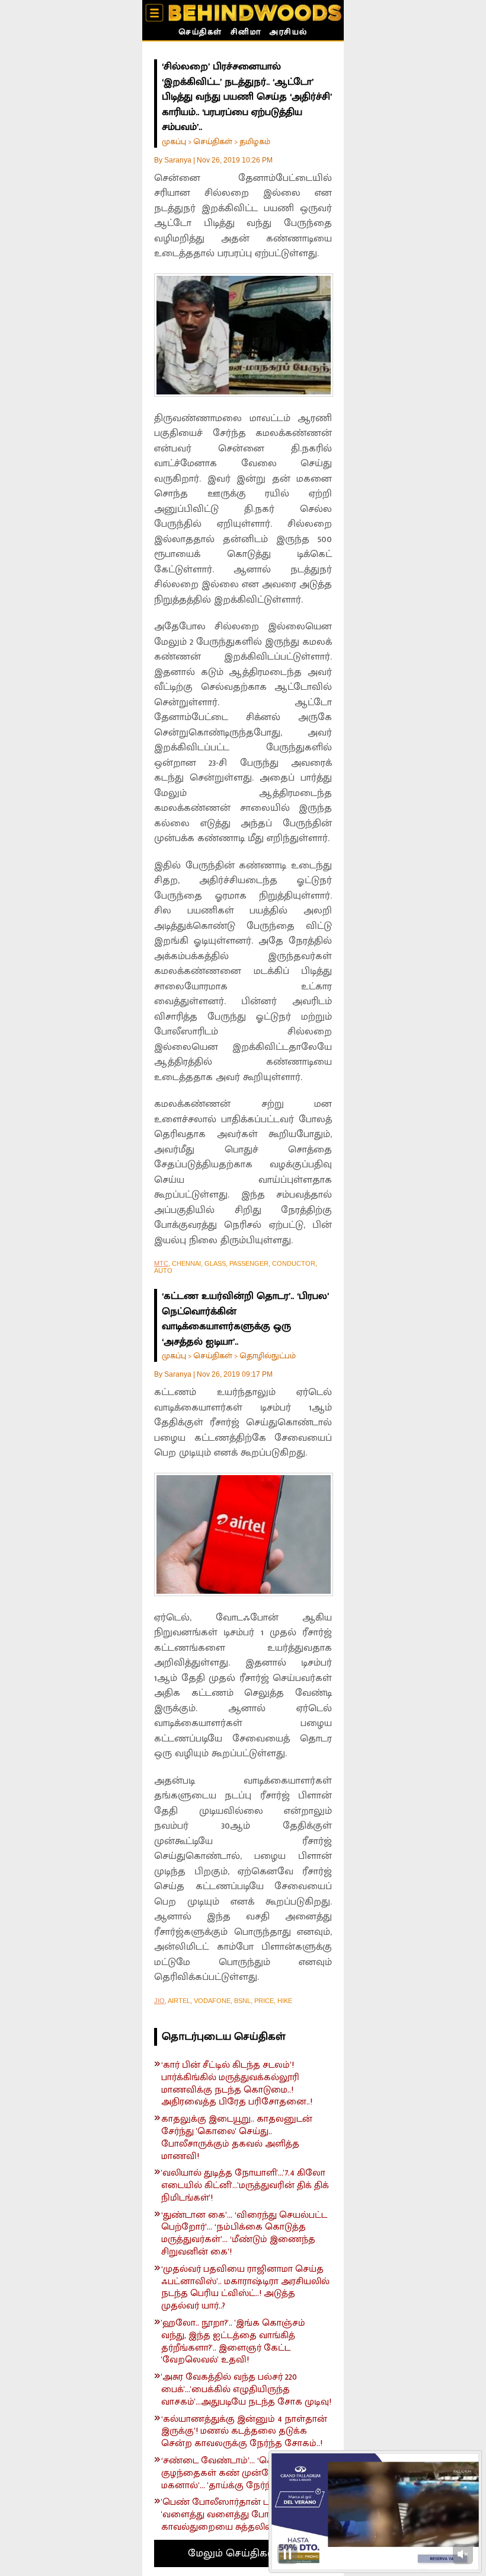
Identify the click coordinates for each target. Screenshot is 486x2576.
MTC (161, 1263)
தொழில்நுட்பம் (268, 1356)
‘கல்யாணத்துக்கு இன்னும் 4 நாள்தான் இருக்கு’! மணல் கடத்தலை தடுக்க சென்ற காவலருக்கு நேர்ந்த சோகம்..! (244, 2432)
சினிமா (246, 33)
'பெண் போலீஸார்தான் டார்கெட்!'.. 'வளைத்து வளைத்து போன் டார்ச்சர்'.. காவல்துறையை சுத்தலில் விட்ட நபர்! (241, 2515)
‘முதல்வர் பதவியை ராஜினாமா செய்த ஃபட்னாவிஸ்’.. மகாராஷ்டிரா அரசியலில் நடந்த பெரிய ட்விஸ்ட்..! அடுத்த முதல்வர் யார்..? (245, 2288)
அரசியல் (288, 33)
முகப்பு (174, 141)
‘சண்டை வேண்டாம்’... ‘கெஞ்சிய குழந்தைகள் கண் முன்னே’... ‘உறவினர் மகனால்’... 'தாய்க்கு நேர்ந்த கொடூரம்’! (246, 2473)
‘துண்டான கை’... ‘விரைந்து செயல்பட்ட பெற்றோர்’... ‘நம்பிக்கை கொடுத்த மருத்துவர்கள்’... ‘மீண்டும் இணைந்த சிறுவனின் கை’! (244, 2234)
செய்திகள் (200, 33)
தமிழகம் (255, 141)
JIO (159, 2001)
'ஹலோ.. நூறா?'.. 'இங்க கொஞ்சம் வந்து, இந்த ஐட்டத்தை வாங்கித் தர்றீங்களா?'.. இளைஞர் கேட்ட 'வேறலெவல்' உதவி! (233, 2342)
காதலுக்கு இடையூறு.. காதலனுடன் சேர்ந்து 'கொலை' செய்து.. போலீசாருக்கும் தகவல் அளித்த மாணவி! (237, 2138)
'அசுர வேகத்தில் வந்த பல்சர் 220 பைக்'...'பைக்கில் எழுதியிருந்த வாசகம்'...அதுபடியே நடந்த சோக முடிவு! (246, 2390)
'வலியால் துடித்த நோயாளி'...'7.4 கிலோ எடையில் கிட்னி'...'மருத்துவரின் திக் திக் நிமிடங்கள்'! (245, 2186)
